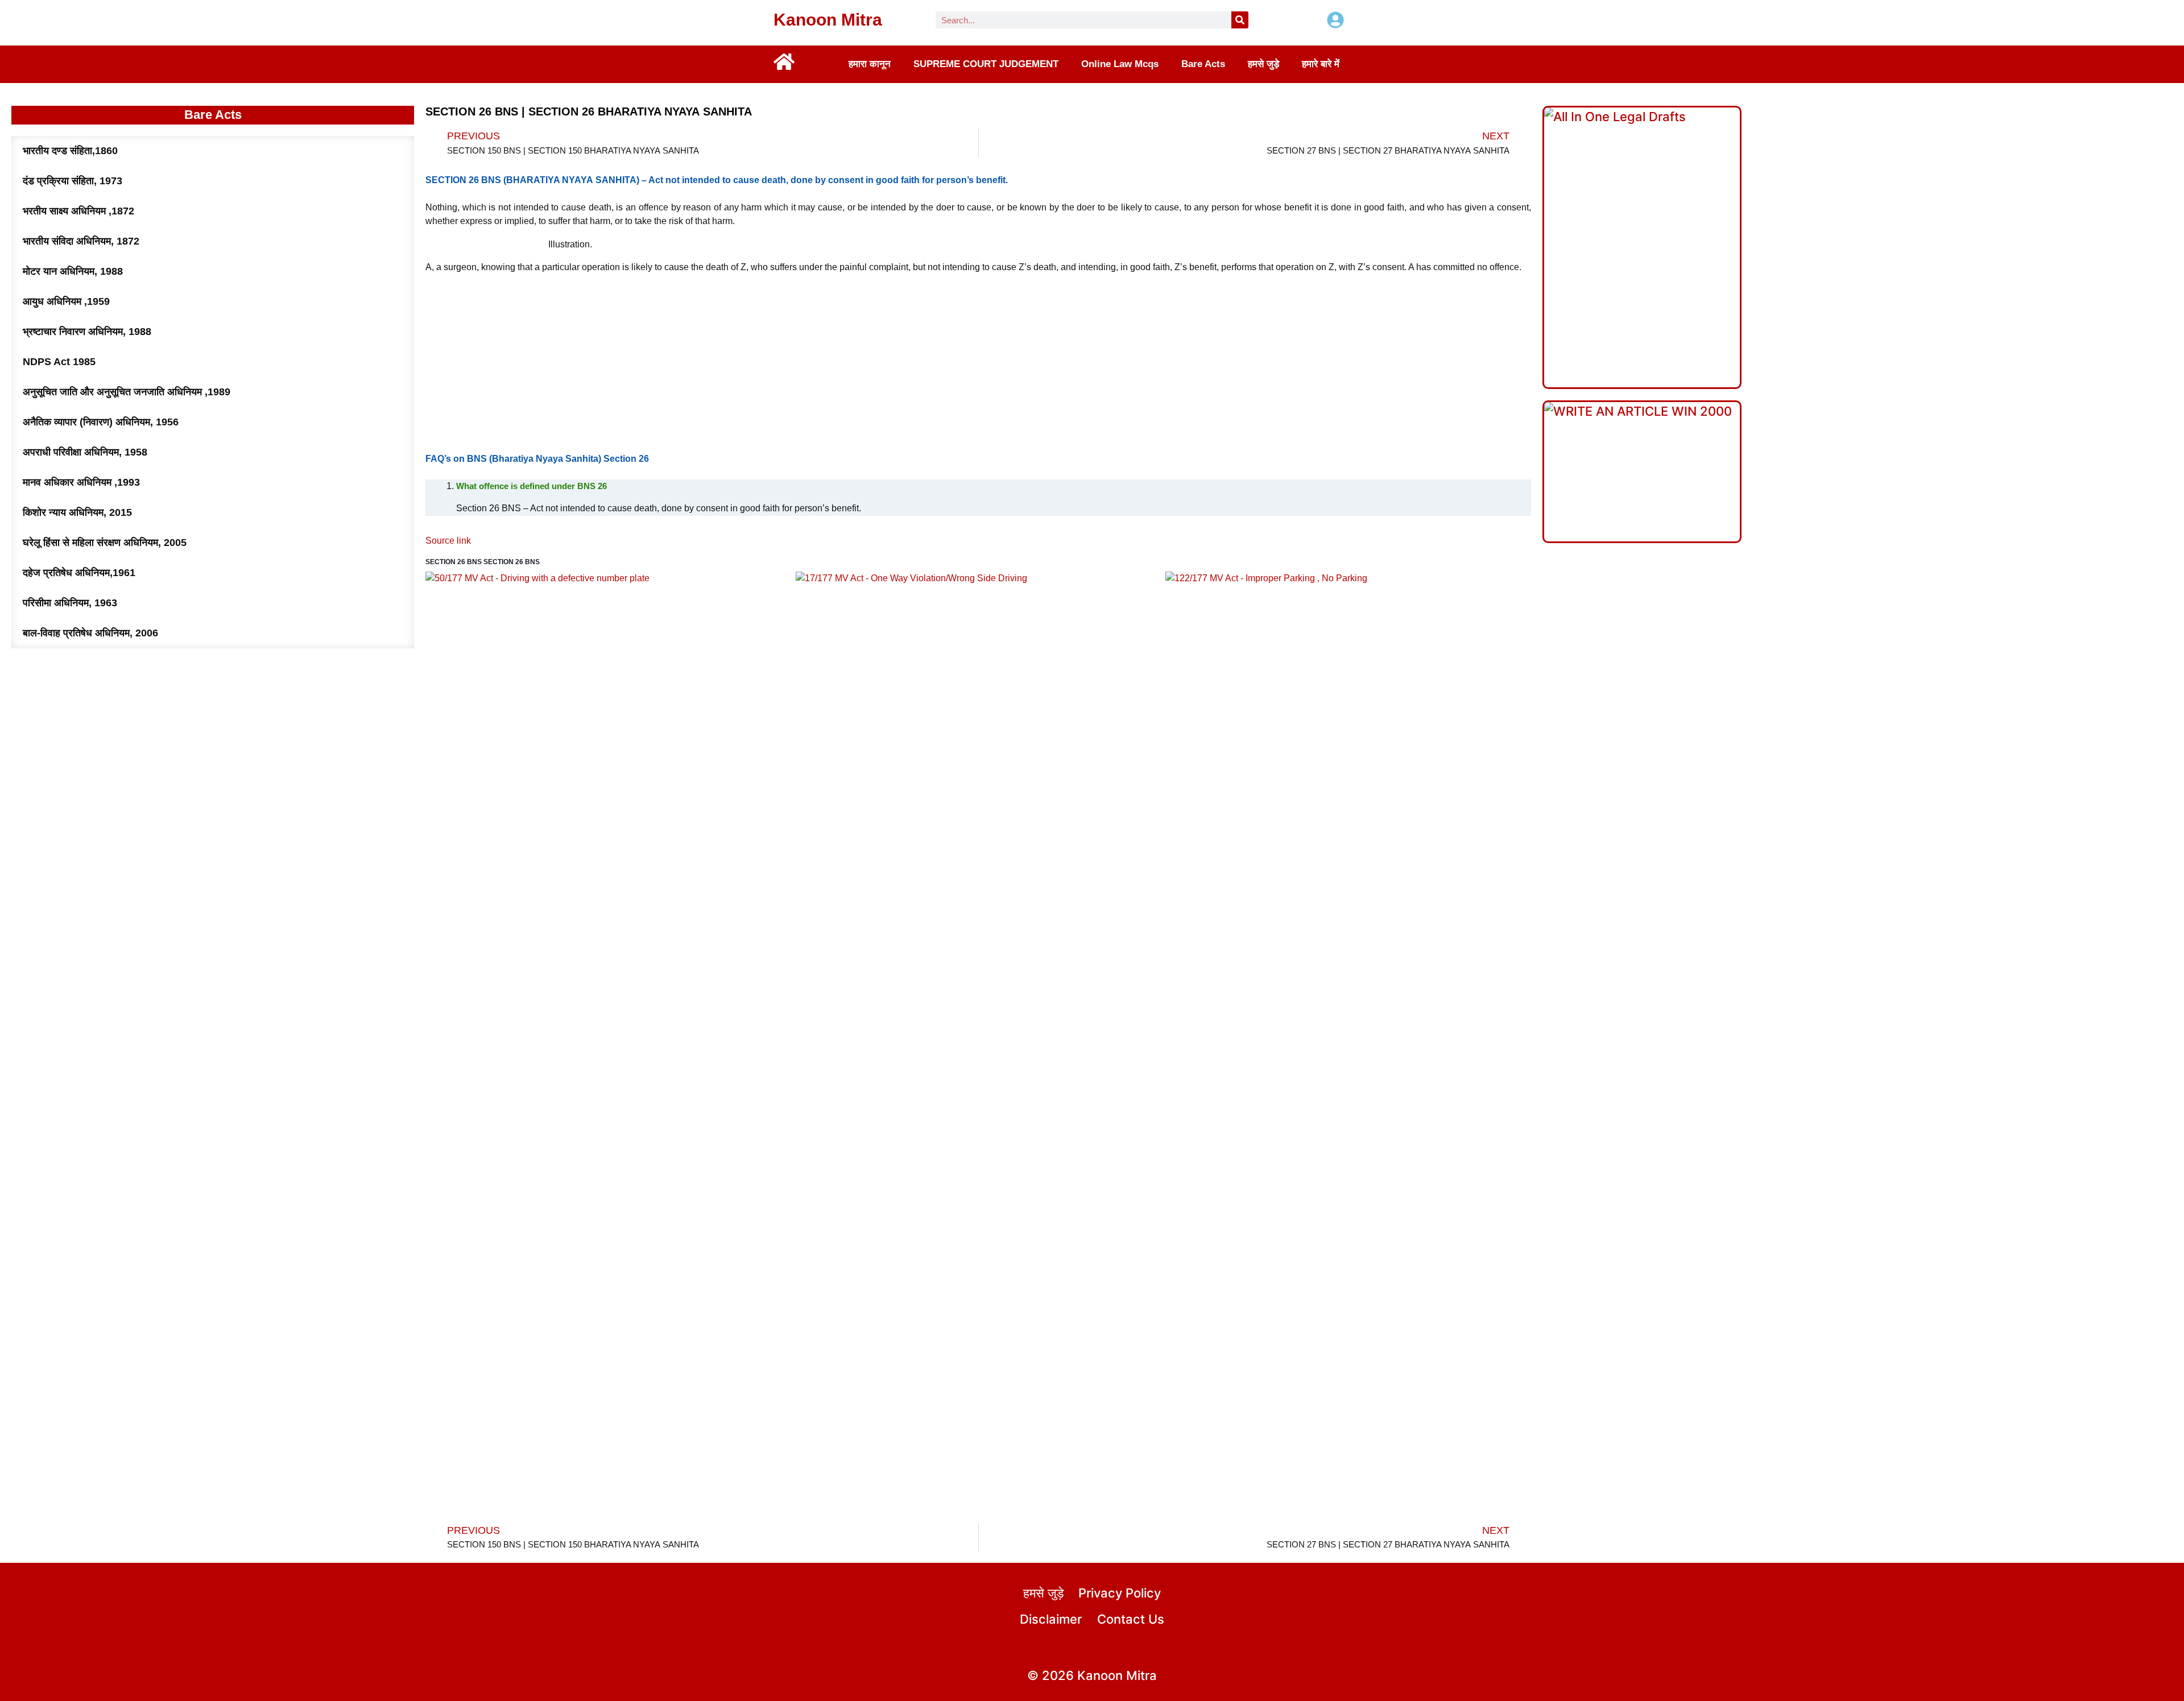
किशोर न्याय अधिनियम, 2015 (77, 512)
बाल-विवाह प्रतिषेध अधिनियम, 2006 (90, 633)
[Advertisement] (978, 363)
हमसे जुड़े (1263, 64)
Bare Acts (1203, 64)
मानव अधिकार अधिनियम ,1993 (81, 482)
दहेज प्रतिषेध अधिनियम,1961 (79, 573)
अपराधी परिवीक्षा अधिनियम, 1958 (85, 452)
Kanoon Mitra (828, 20)
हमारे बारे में (1321, 64)
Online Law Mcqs (1120, 64)
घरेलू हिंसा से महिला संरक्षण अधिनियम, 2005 (105, 543)
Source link (448, 541)
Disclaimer (1051, 1619)
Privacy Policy (1120, 1593)
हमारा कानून (870, 64)
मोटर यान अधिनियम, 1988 (73, 271)
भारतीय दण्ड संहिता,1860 (70, 151)
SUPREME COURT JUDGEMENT (986, 64)
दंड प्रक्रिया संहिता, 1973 (73, 181)
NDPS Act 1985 (59, 362)
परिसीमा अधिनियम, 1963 (70, 603)
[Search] (1240, 20)
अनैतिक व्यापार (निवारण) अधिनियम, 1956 (101, 422)
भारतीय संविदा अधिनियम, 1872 (81, 241)
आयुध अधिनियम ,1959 (66, 301)
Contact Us (1131, 1619)
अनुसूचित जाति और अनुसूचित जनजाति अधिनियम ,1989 (127, 392)
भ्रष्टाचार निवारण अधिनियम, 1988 (87, 332)
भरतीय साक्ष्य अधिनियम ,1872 (78, 211)
